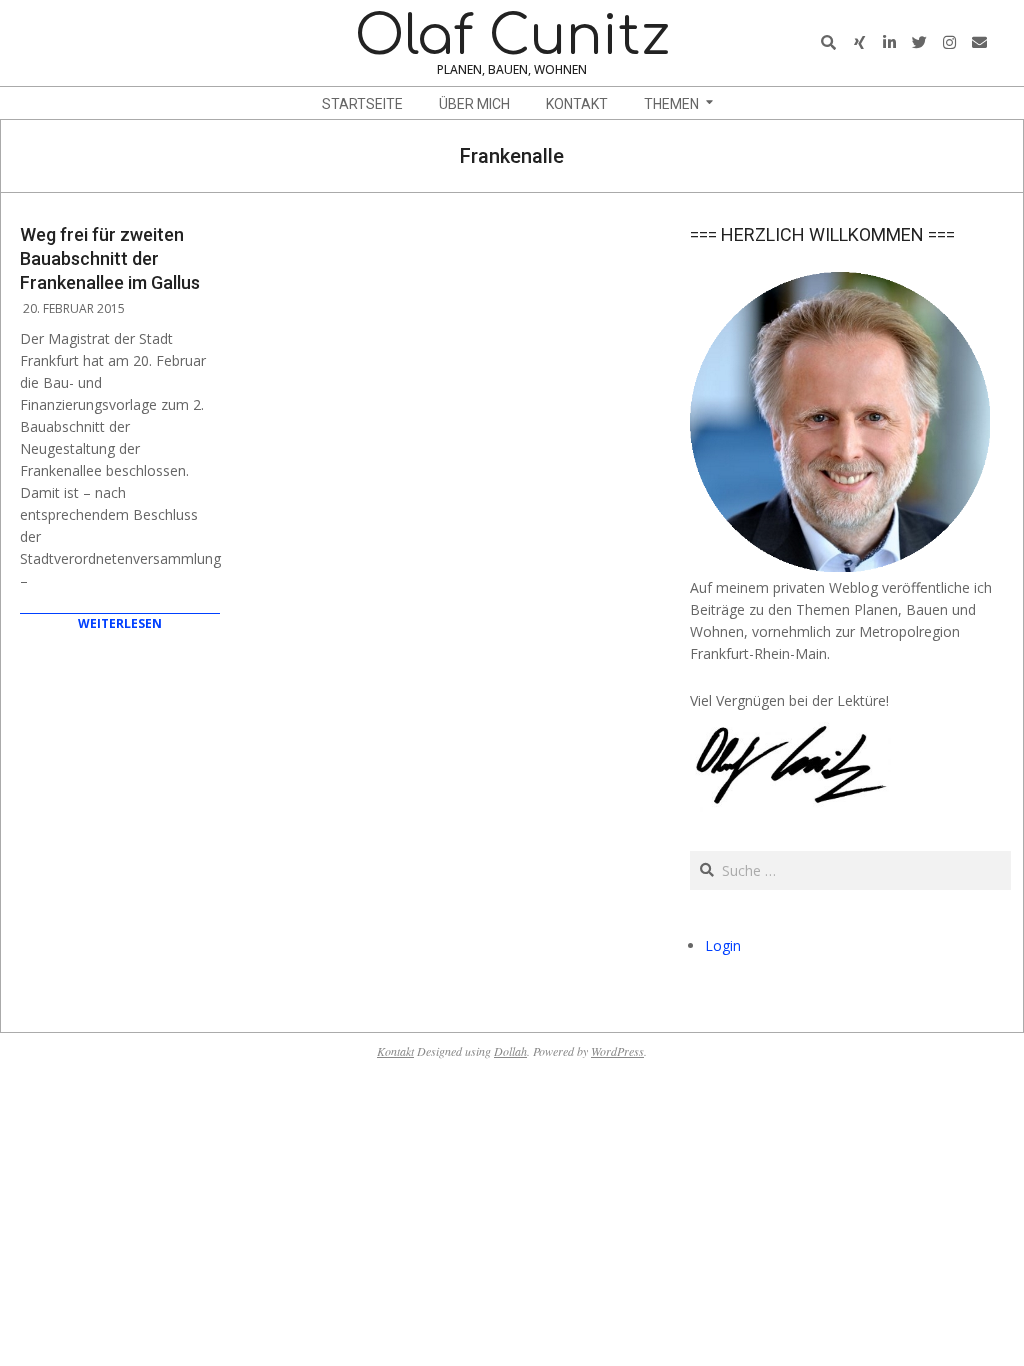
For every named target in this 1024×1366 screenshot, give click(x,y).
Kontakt (395, 1051)
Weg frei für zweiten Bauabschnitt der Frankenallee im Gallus (110, 258)
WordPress (617, 1051)
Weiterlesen (120, 623)
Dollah (510, 1051)
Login (723, 945)
